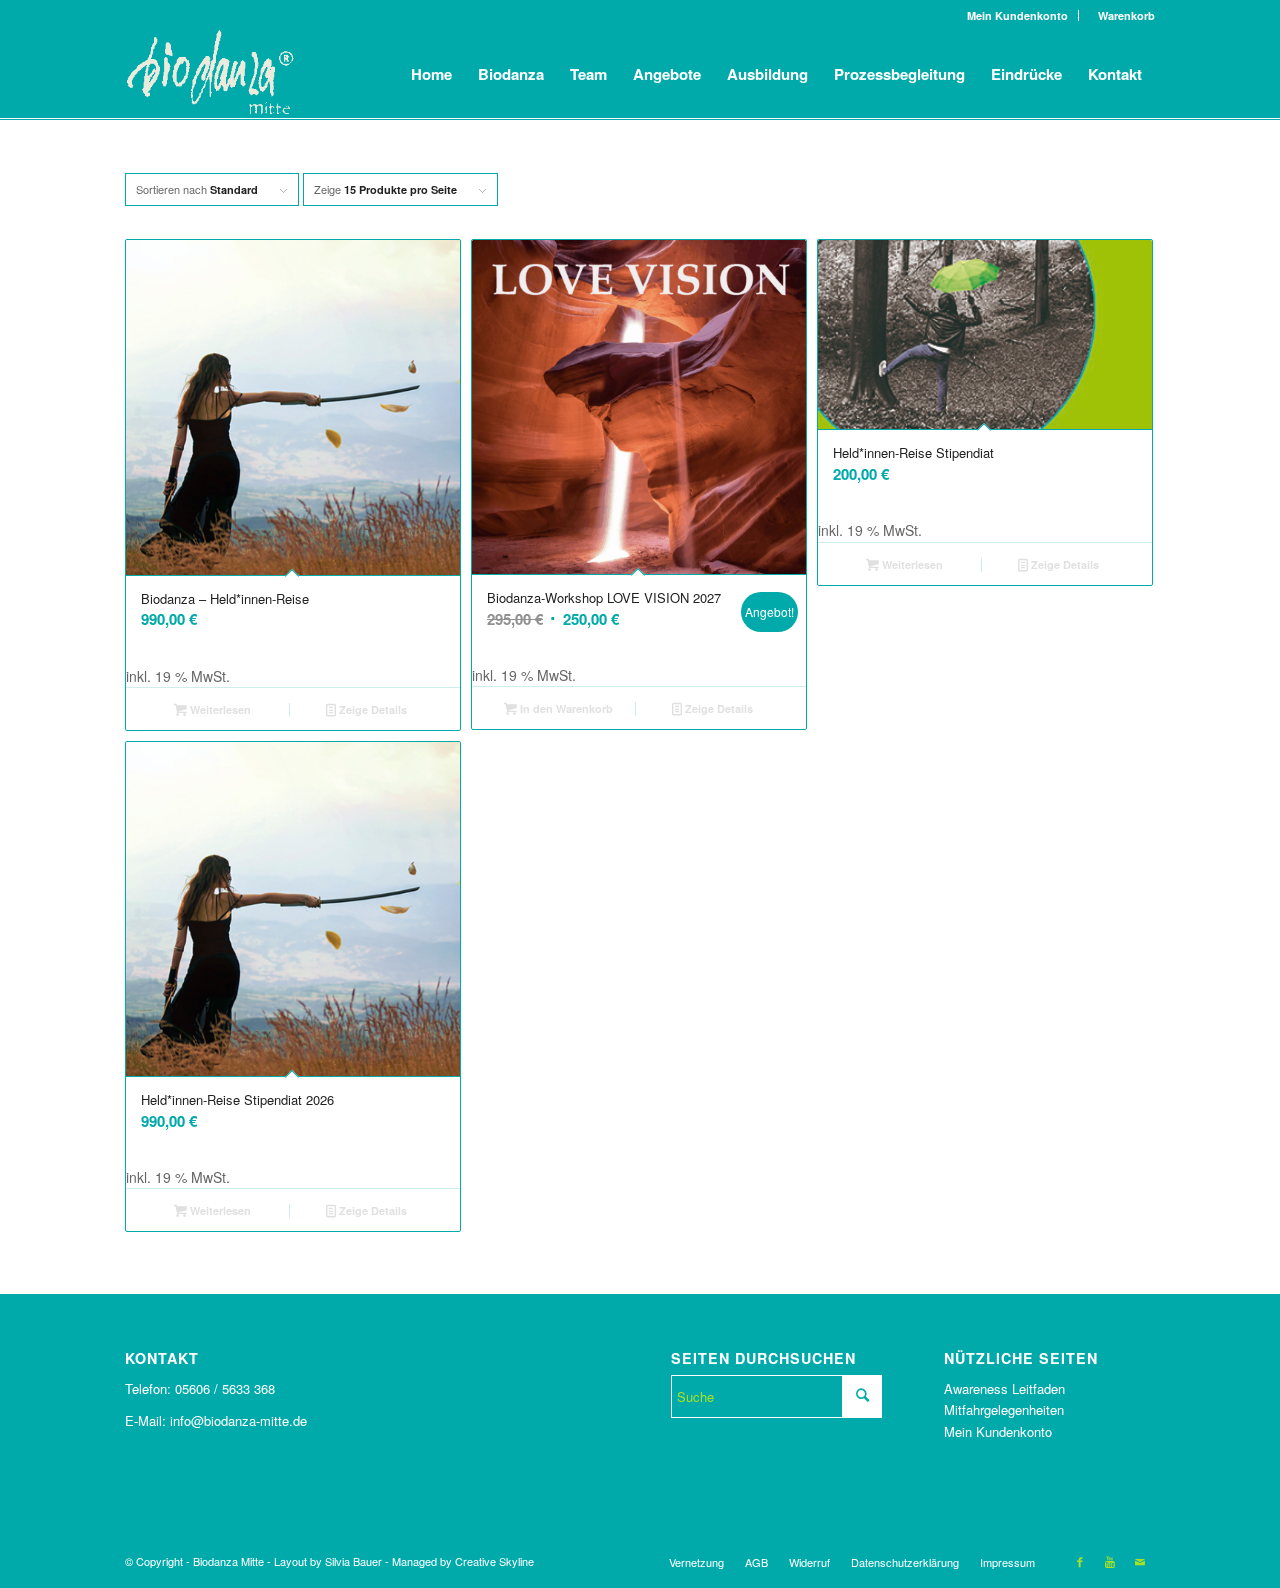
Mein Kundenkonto (1017, 15)
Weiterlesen (219, 709)
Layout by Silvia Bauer (328, 1561)
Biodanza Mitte (228, 1561)
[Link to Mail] (1140, 1561)
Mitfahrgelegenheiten (1004, 1409)
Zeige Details (371, 709)
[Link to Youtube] (1110, 1561)
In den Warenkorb (565, 708)
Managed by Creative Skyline (463, 1561)
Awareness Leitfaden (1004, 1388)
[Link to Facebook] (1080, 1561)
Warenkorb (1122, 15)
